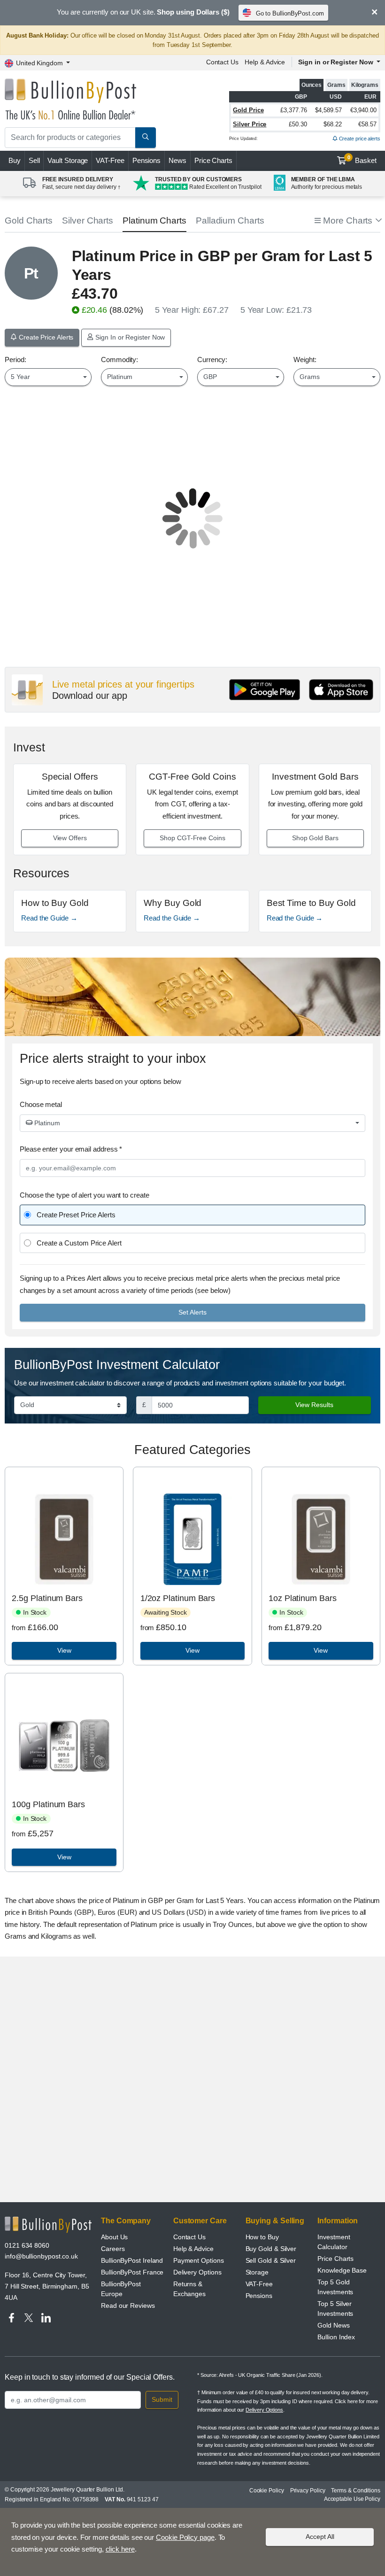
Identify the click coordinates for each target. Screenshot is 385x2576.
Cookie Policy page (185, 2537)
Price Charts (213, 160)
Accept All (320, 2537)
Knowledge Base (342, 2270)
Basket (362, 160)
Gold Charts (29, 220)
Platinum (46, 1123)
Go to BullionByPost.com (290, 13)
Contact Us (222, 62)
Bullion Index (336, 2337)
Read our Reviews (128, 2305)
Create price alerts (359, 139)
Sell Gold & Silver (271, 2260)
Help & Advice (265, 62)
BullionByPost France (132, 2272)
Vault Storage (68, 160)
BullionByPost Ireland (132, 2260)
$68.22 (333, 124)
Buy (15, 160)
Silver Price (250, 124)
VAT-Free (110, 160)
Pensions (146, 160)
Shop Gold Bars (315, 838)
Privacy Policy (308, 2491)
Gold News (333, 2325)
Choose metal (41, 1104)
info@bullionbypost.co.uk (41, 2256)
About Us (114, 2237)
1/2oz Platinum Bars (178, 1598)
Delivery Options (197, 2272)
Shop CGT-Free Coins (192, 838)
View (64, 1650)
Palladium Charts (230, 220)
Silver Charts (88, 220)
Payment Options (199, 2260)
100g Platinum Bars (48, 1804)
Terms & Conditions (356, 2491)
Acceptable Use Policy (352, 2499)
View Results (314, 1405)
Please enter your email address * (71, 1149)
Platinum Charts (154, 220)
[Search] (146, 138)
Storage (257, 2272)
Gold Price (248, 110)
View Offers (70, 838)
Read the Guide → (49, 918)
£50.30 (298, 124)
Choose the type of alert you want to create (85, 1195)
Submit (162, 2399)
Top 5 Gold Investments (335, 2287)
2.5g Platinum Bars (47, 1598)
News (177, 160)
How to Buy (262, 2237)
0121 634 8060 (27, 2245)
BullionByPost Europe (121, 2289)
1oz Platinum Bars (303, 1598)
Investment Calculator (334, 2242)
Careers (113, 2249)
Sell (34, 160)
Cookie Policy (267, 2491)
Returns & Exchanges (189, 2289)
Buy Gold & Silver (271, 2249)
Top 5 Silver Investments (335, 2309)
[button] (347, 221)
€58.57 (367, 124)
